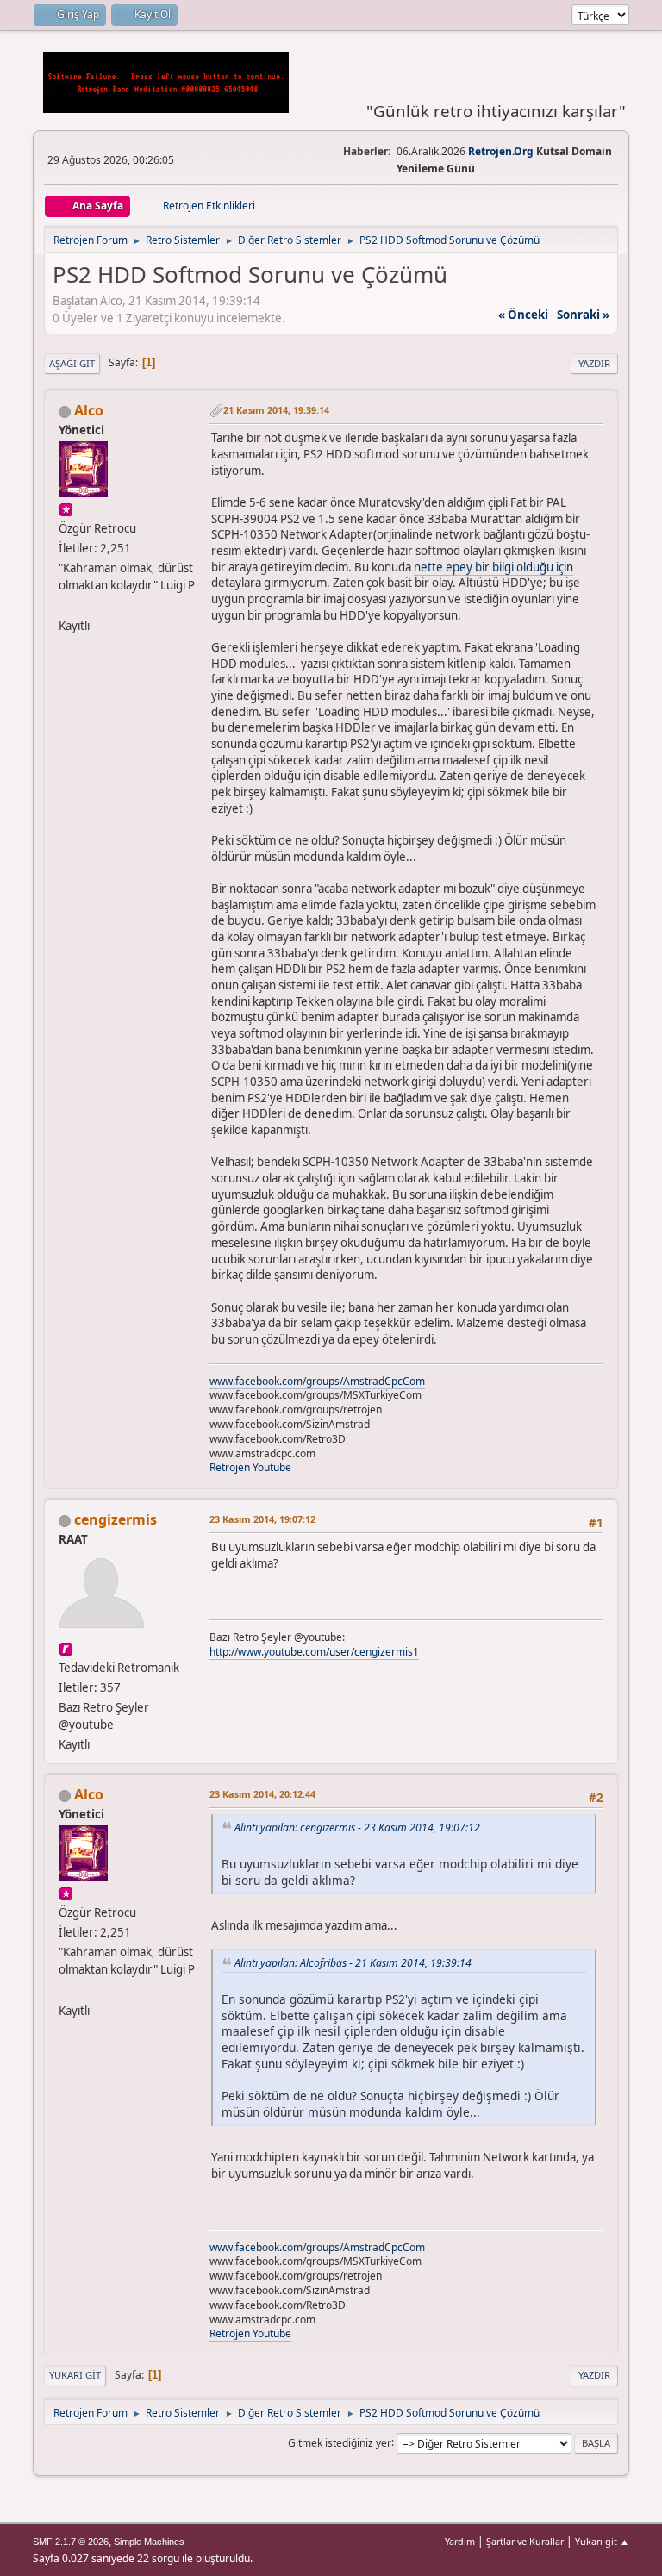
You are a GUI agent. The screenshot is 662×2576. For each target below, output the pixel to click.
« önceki (523, 315)
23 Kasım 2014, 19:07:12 (262, 1519)
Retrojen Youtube (250, 1467)
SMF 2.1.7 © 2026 (71, 2542)
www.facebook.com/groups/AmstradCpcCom (317, 1381)
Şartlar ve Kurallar (525, 2541)
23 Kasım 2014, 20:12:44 (262, 1794)
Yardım (460, 2541)
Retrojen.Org (501, 151)
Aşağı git (72, 363)
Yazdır (594, 363)
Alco (89, 410)
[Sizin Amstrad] (66, 605)
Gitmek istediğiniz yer (340, 2442)
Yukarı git (75, 2375)
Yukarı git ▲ (602, 2541)
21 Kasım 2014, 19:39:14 (276, 410)
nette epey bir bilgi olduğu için (493, 567)
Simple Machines (149, 2542)
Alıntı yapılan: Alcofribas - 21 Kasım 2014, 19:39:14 (353, 1963)
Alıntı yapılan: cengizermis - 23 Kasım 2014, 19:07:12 (357, 1828)
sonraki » (583, 315)
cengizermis (116, 1519)
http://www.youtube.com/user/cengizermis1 (314, 1652)
